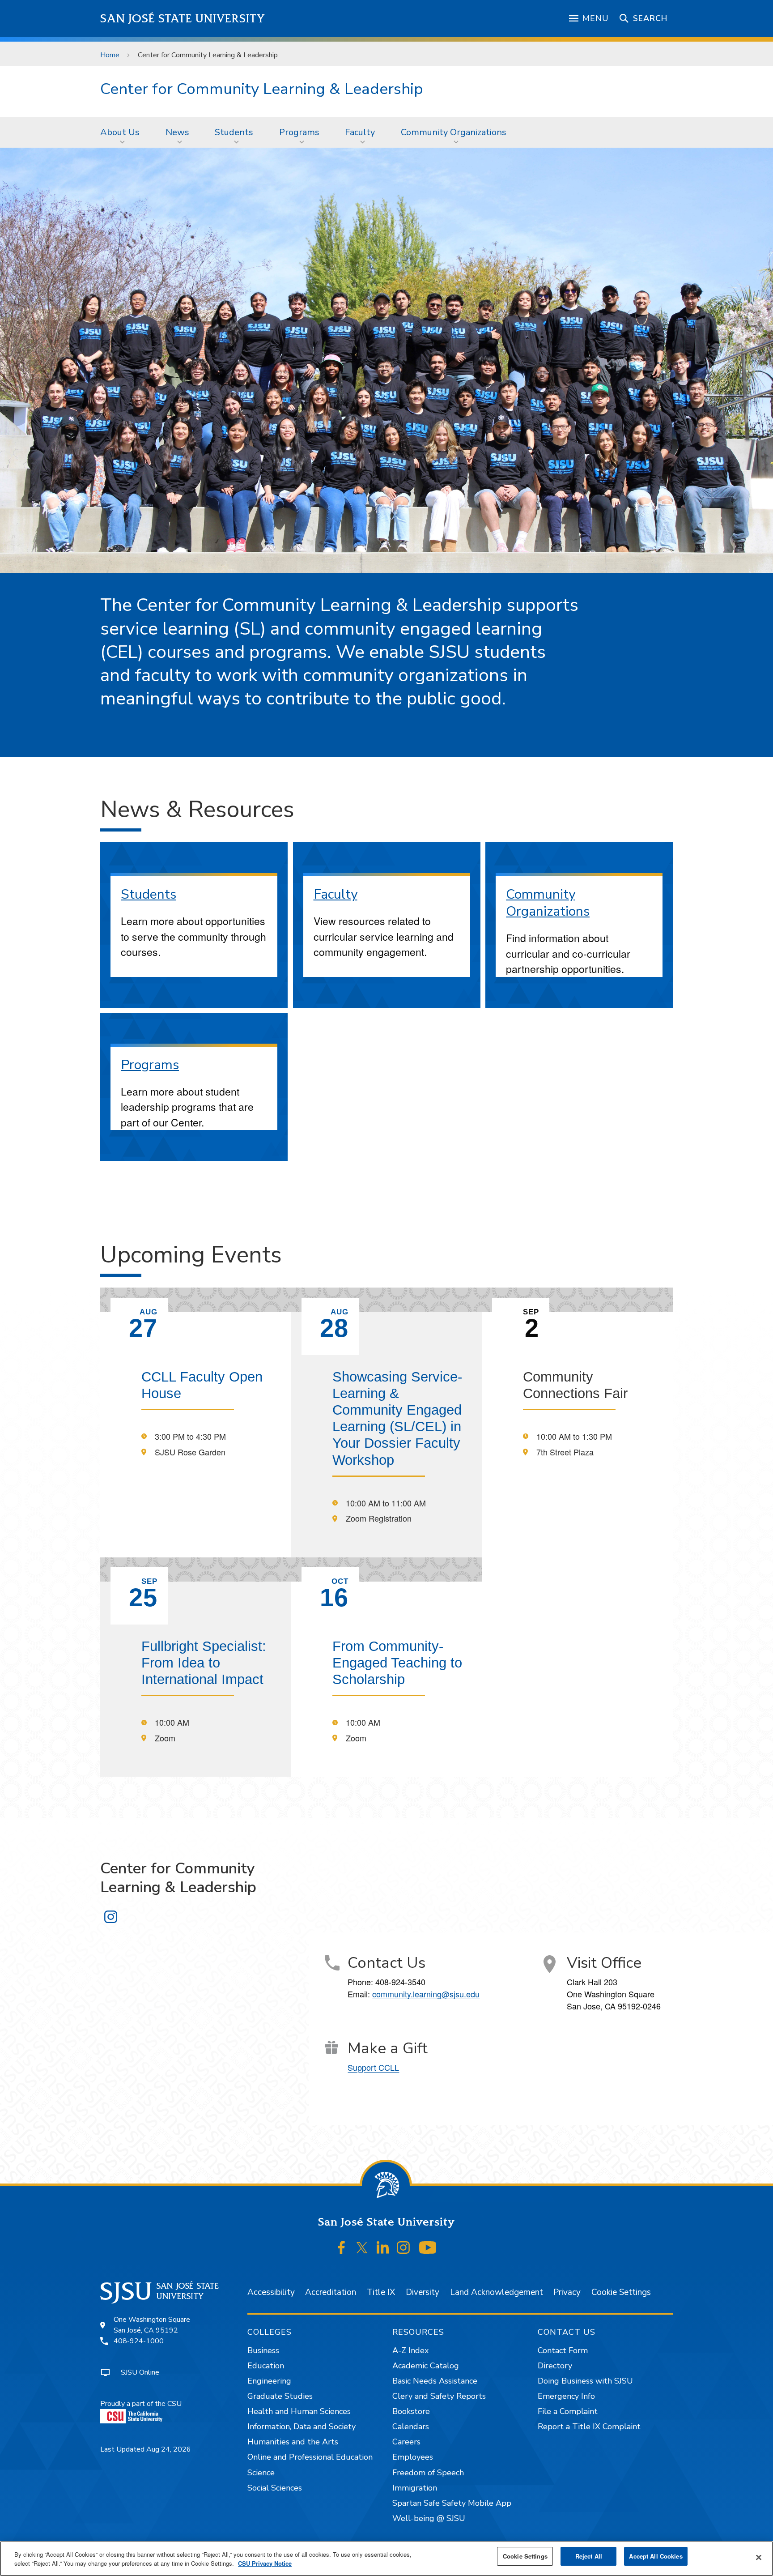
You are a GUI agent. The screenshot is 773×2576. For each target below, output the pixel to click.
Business (263, 2350)
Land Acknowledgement (497, 2292)
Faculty (360, 132)
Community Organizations (454, 132)
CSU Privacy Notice (265, 2563)
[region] (386, 2559)
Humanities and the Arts (293, 2442)
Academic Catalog (426, 2366)
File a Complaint (568, 2411)
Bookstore (411, 2411)
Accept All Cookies (656, 2556)
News (177, 132)
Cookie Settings (621, 2292)
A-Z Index (410, 2350)
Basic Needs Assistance (435, 2381)
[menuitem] (123, 132)
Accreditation (331, 2292)
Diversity (423, 2292)
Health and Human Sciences (299, 2411)
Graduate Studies (280, 2396)
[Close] (759, 2558)
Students (234, 132)
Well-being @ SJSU (429, 2518)
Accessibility (271, 2292)
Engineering (269, 2381)
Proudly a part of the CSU (141, 2404)
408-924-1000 (139, 2341)
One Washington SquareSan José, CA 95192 (152, 2325)
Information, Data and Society (302, 2427)
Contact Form (563, 2350)
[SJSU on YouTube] (427, 2248)
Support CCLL (373, 2067)
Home (110, 55)
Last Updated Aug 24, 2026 (146, 2449)
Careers (406, 2442)
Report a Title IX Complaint (589, 2427)
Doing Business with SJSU (585, 2381)
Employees (413, 2457)
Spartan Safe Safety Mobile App (452, 2503)
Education (266, 2366)
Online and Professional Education (310, 2457)
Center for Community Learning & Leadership (262, 89)
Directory (555, 2366)
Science (261, 2473)
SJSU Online (140, 2372)
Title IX (381, 2292)
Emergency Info (566, 2396)
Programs (299, 132)
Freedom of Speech (428, 2473)
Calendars (411, 2427)
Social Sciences (275, 2488)
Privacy (567, 2292)
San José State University (183, 19)
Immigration (415, 2488)
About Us (120, 132)
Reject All (589, 2556)
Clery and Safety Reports (439, 2396)
